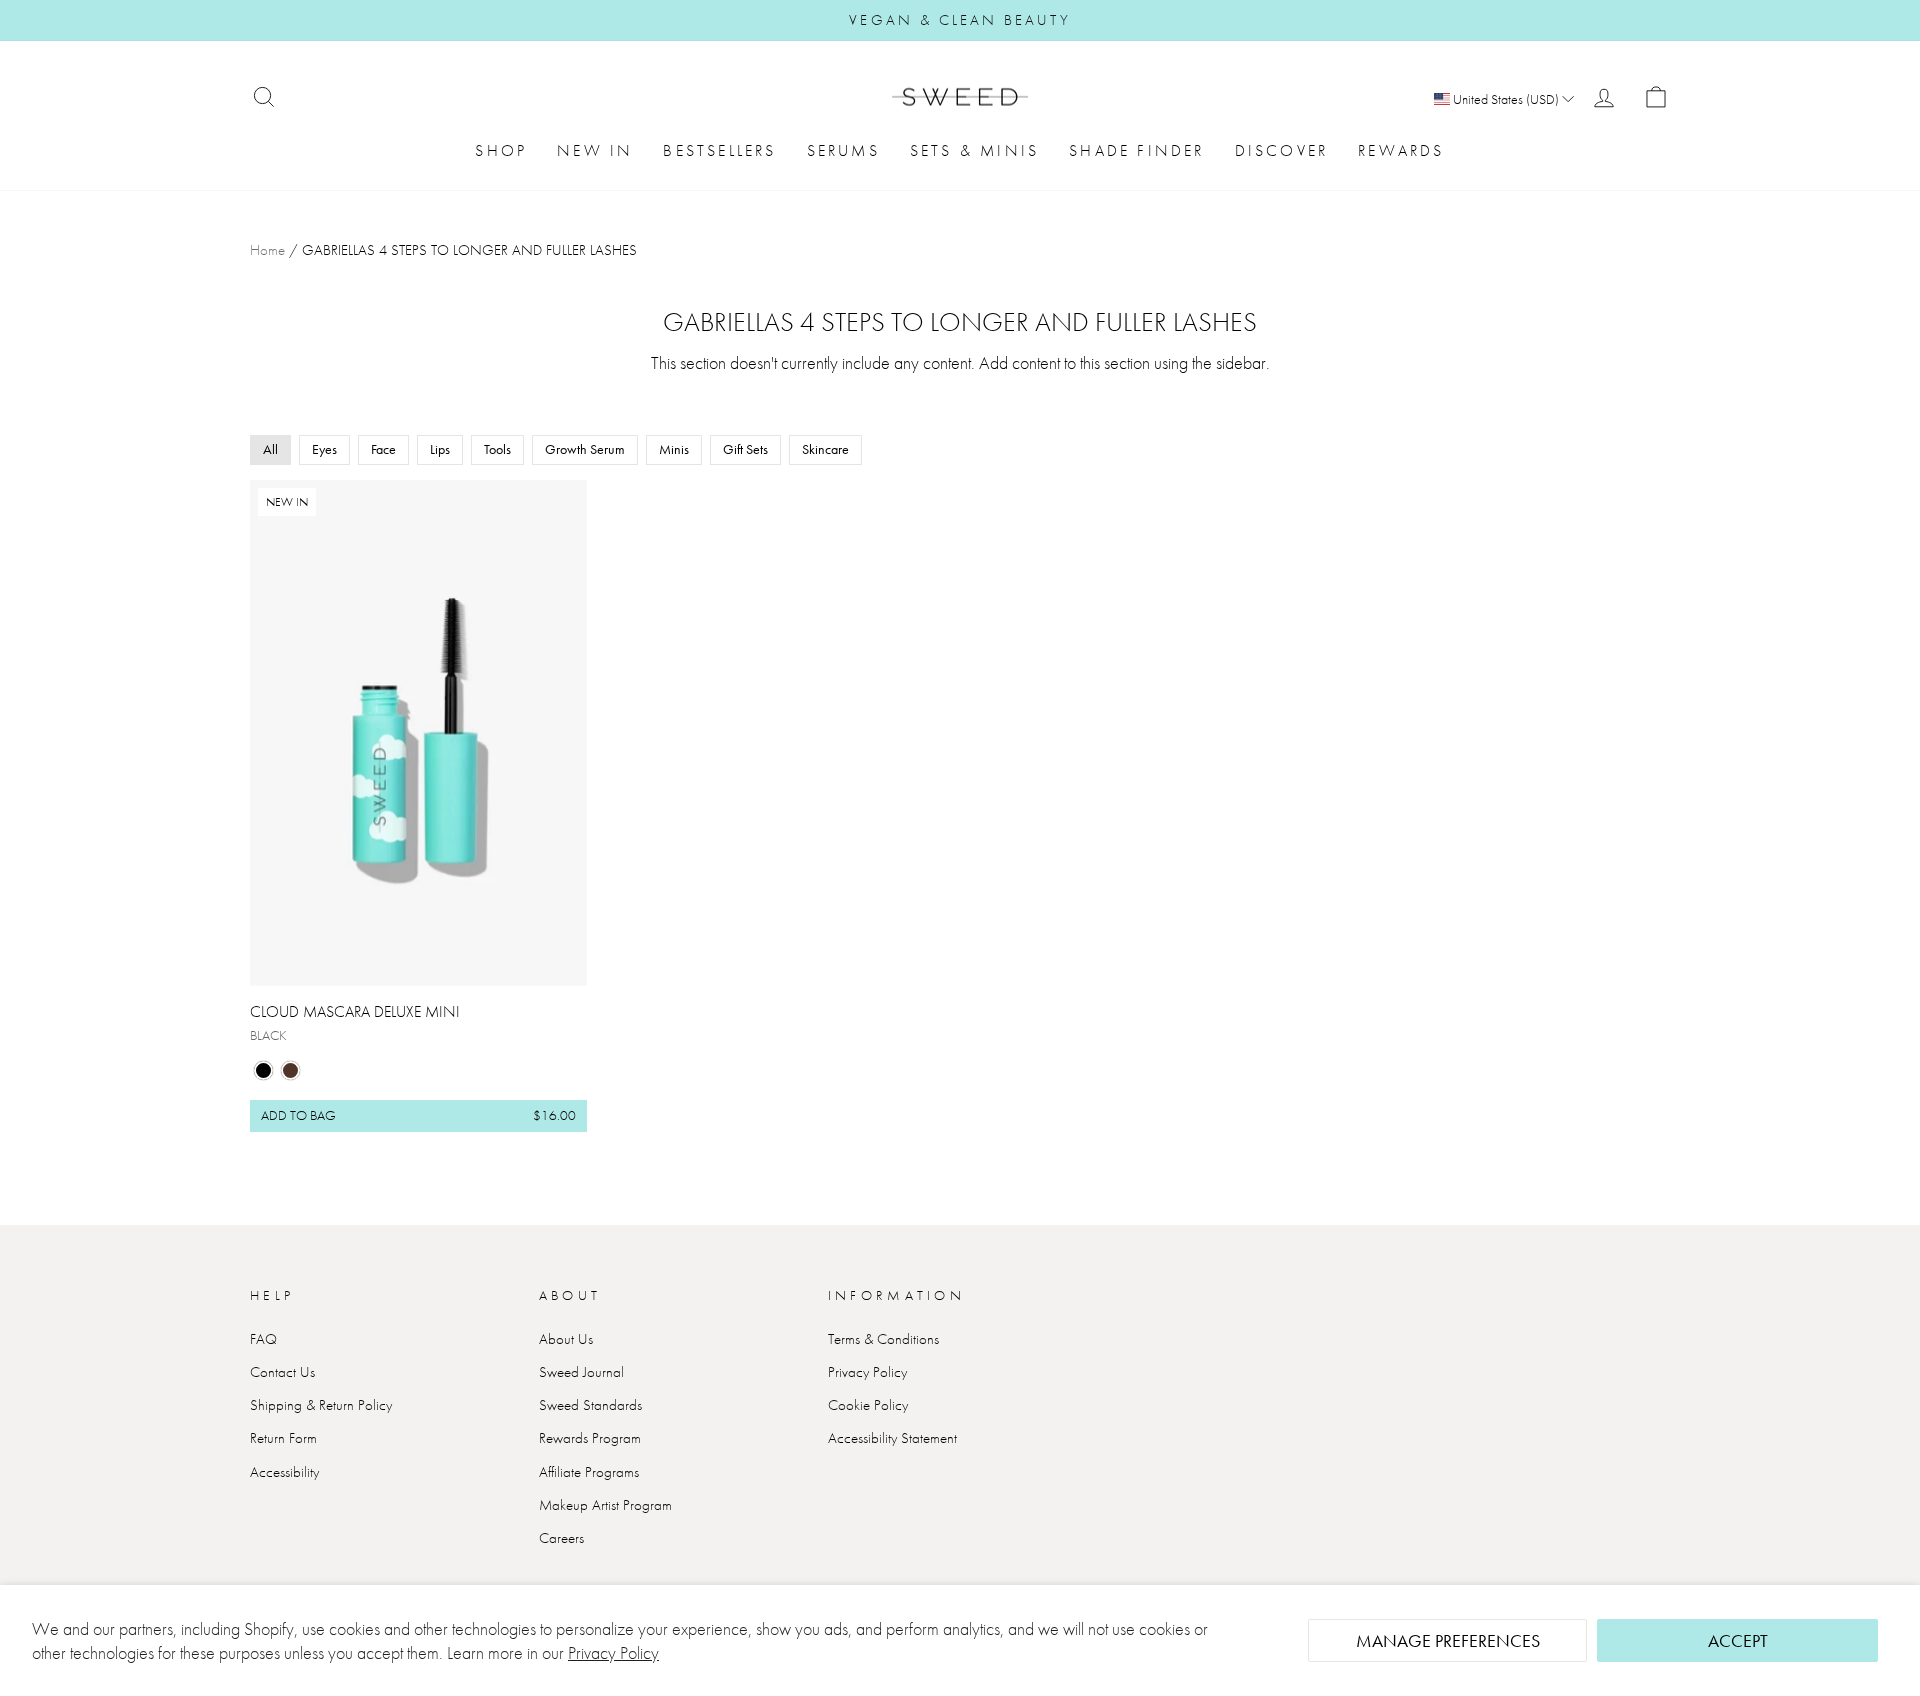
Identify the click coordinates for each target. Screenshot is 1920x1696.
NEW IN (595, 150)
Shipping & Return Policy (321, 1405)
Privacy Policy (613, 1652)
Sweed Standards (590, 1405)
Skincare (825, 449)
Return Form (283, 1438)
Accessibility (284, 1472)
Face (383, 449)
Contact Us (282, 1372)
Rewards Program (590, 1438)
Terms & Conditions (883, 1339)
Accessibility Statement (892, 1438)
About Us (566, 1339)
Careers (561, 1538)
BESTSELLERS (719, 150)
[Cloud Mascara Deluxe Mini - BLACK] (263, 1070)
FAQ (263, 1339)
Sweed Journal (581, 1372)
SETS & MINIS (974, 150)
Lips (440, 449)
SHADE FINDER (1136, 150)
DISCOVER (1282, 150)
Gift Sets (745, 449)
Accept (1738, 1640)
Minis (674, 449)
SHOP (501, 150)
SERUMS (843, 150)
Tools (497, 449)
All (270, 449)
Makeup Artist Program (605, 1505)
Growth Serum (585, 449)
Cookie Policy (868, 1405)
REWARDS (1401, 150)
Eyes (324, 449)
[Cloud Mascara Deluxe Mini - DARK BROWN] (290, 1070)
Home (267, 250)
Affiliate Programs (589, 1472)
